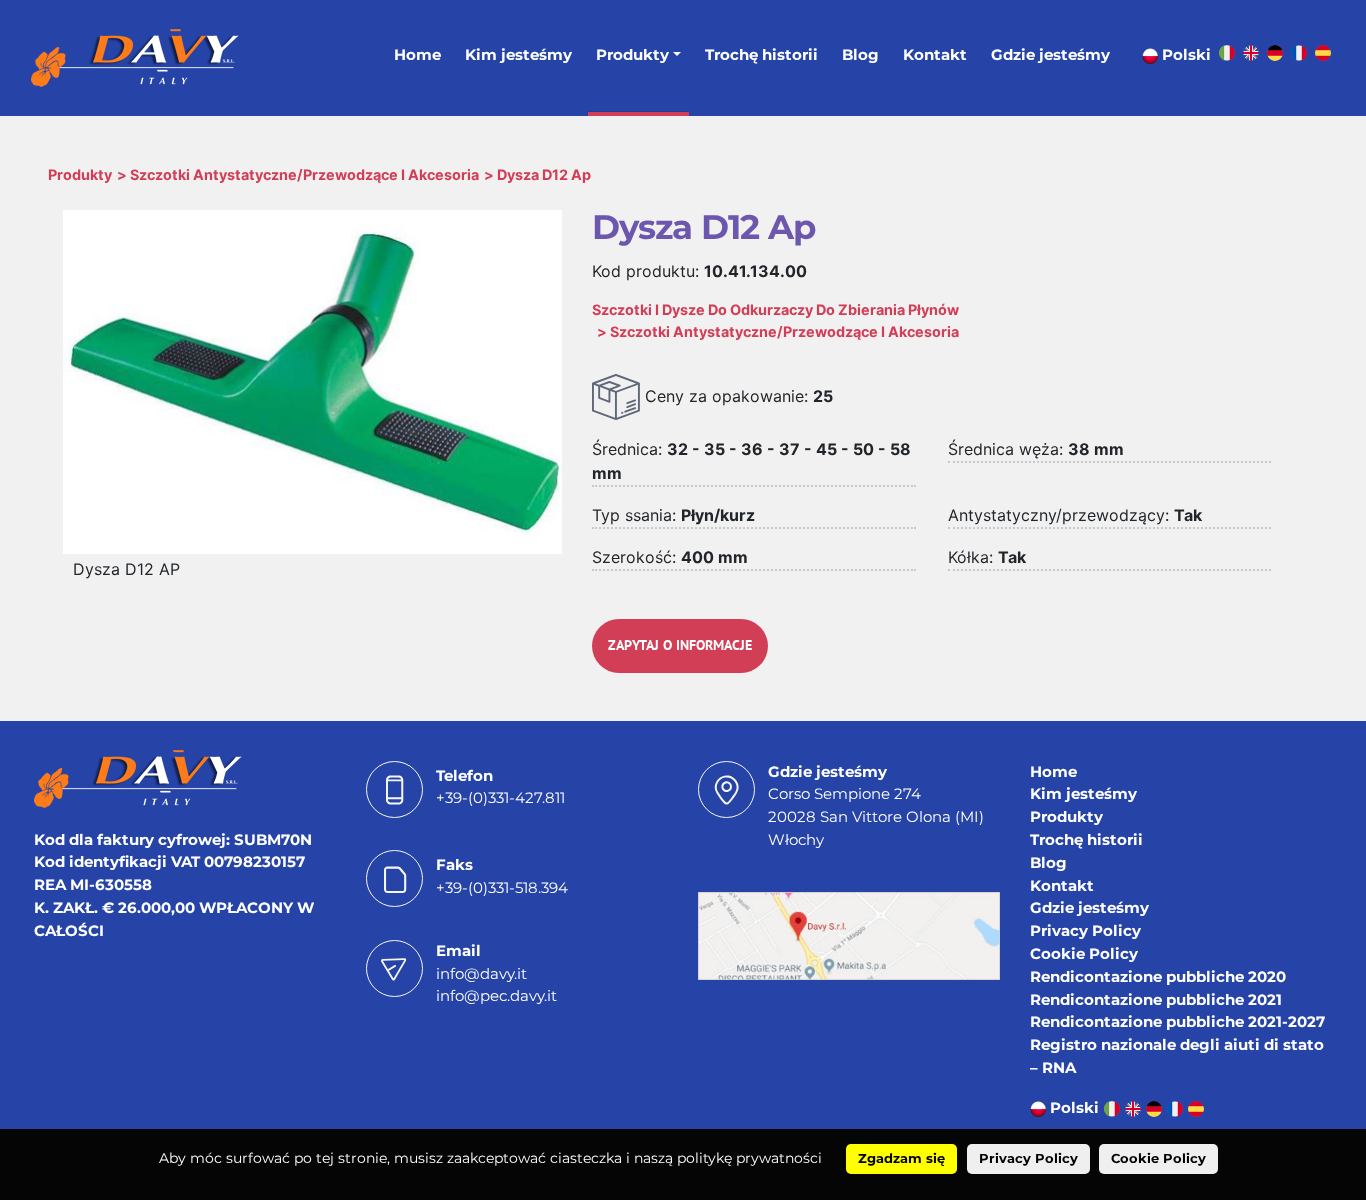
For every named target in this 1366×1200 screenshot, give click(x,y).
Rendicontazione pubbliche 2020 (1158, 976)
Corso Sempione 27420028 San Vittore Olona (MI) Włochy (876, 816)
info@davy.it (481, 973)
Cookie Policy (1084, 953)
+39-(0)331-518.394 (502, 887)
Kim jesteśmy (518, 54)
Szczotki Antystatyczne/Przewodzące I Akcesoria (304, 174)
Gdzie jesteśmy (1050, 54)
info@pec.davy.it (496, 995)
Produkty (632, 54)
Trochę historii (761, 54)
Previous (38, 332)
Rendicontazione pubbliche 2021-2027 (1177, 1021)
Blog (860, 54)
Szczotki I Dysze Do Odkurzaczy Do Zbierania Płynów (775, 309)
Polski (1184, 54)
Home (417, 54)
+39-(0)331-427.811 (500, 797)
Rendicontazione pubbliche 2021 (1156, 999)
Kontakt (935, 54)
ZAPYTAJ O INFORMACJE (680, 645)
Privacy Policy (1085, 930)
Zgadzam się (901, 1158)
